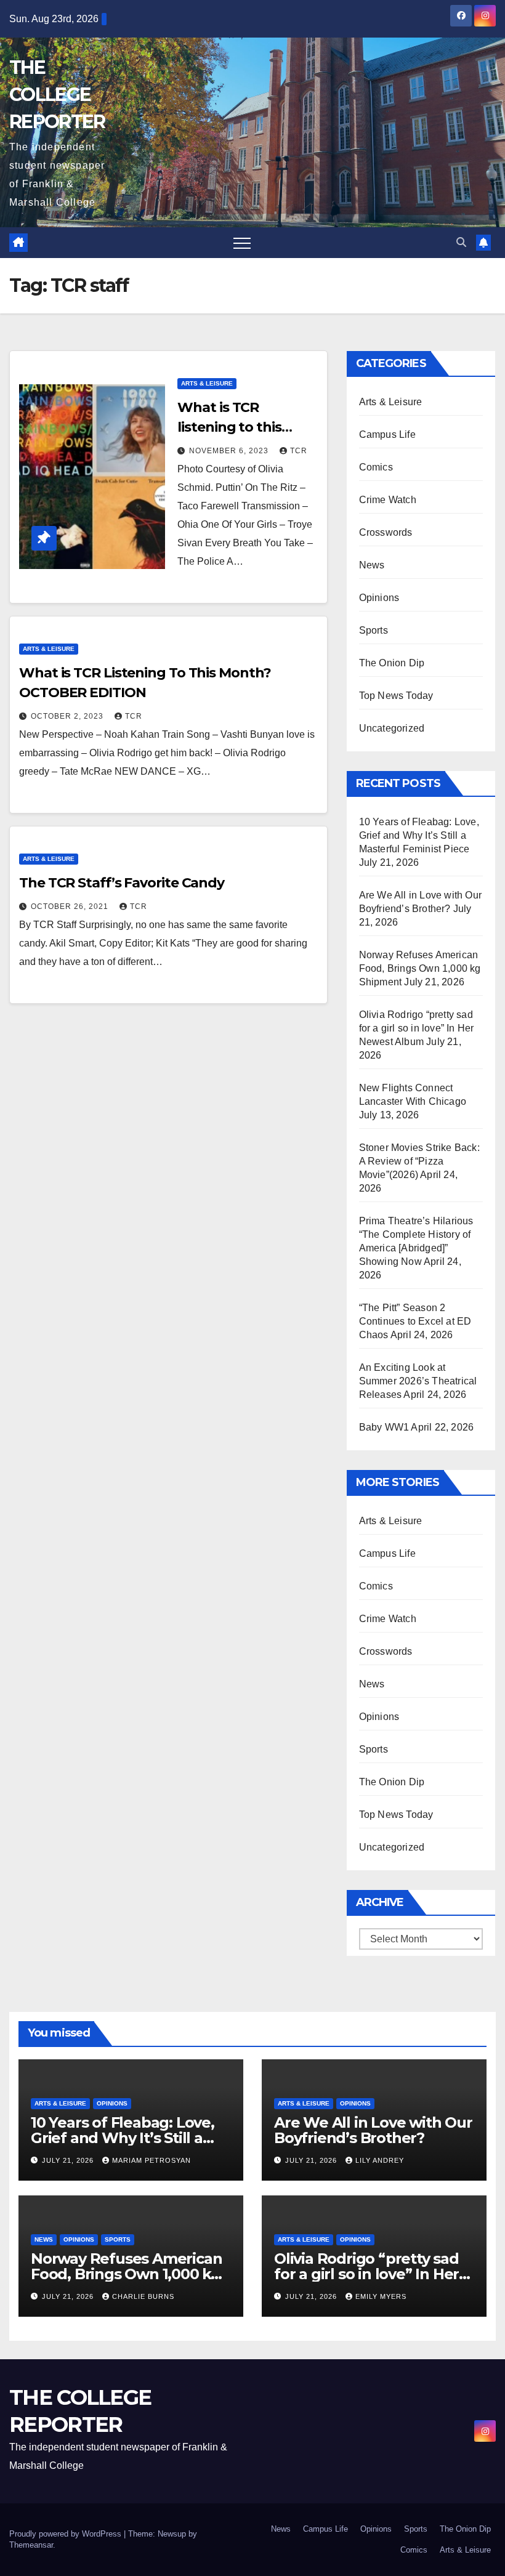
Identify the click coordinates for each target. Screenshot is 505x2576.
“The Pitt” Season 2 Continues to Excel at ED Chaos (415, 1321)
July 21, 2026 (69, 2160)
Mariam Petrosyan (151, 2160)
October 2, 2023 (68, 716)
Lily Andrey (380, 2160)
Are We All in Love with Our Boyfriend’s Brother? (373, 2130)
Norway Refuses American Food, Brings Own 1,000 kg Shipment (420, 968)
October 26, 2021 (71, 906)
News (372, 565)
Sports (374, 630)
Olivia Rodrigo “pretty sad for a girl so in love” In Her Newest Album (417, 1028)
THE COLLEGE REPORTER (57, 95)
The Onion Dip (392, 663)
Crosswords (386, 532)
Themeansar (31, 2545)
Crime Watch (388, 500)
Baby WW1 (384, 1427)
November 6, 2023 (230, 451)
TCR (299, 451)
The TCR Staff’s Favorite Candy (122, 883)
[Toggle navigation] (242, 243)
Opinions (379, 598)
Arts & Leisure (207, 383)
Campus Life (387, 434)
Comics (376, 467)
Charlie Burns (143, 2296)
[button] (461, 242)
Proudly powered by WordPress (67, 2534)
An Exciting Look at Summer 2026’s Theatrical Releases (418, 1381)
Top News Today (396, 696)
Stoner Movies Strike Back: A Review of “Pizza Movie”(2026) (419, 1161)
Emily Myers (381, 2296)
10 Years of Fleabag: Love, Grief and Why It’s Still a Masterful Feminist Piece (419, 835)
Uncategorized (392, 728)
